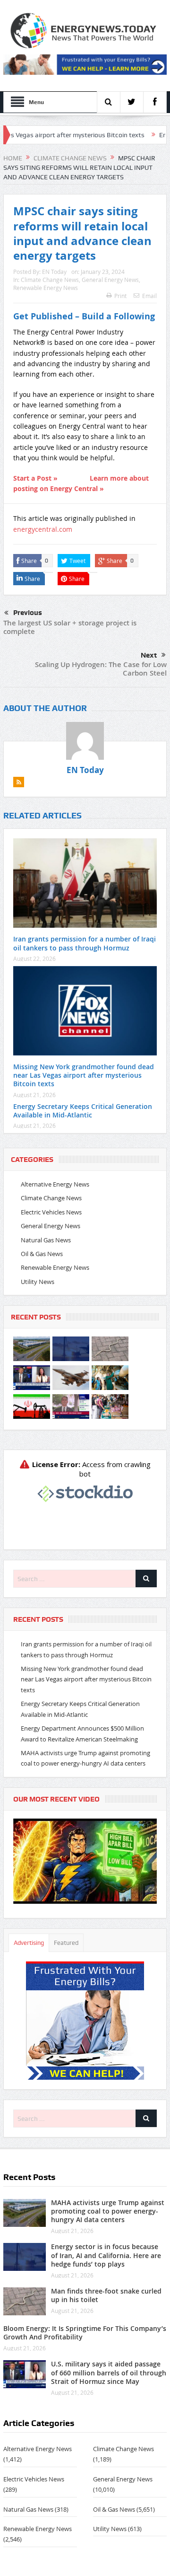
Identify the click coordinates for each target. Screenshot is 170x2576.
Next (149, 655)
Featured (66, 1943)
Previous (28, 613)
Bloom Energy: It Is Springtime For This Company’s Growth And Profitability (85, 2333)
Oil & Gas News (42, 1254)
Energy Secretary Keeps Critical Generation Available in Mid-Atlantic (83, 1111)
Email (149, 296)
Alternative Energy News (55, 1184)
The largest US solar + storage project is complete (70, 627)
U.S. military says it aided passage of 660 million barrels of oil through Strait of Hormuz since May (109, 2372)
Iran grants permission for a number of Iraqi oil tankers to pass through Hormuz (85, 943)
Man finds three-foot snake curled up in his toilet (106, 2295)
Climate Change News (50, 280)
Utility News (38, 1282)
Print (120, 296)
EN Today (54, 272)
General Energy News (110, 280)
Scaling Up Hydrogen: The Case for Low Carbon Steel (101, 669)
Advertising (29, 1943)
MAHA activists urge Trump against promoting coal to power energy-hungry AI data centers (108, 2211)
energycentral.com (43, 529)
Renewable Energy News (46, 288)
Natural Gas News (46, 1240)
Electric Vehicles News (51, 1212)
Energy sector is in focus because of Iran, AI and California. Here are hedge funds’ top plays (106, 2255)
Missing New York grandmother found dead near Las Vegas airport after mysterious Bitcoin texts (84, 1075)
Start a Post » (35, 478)
